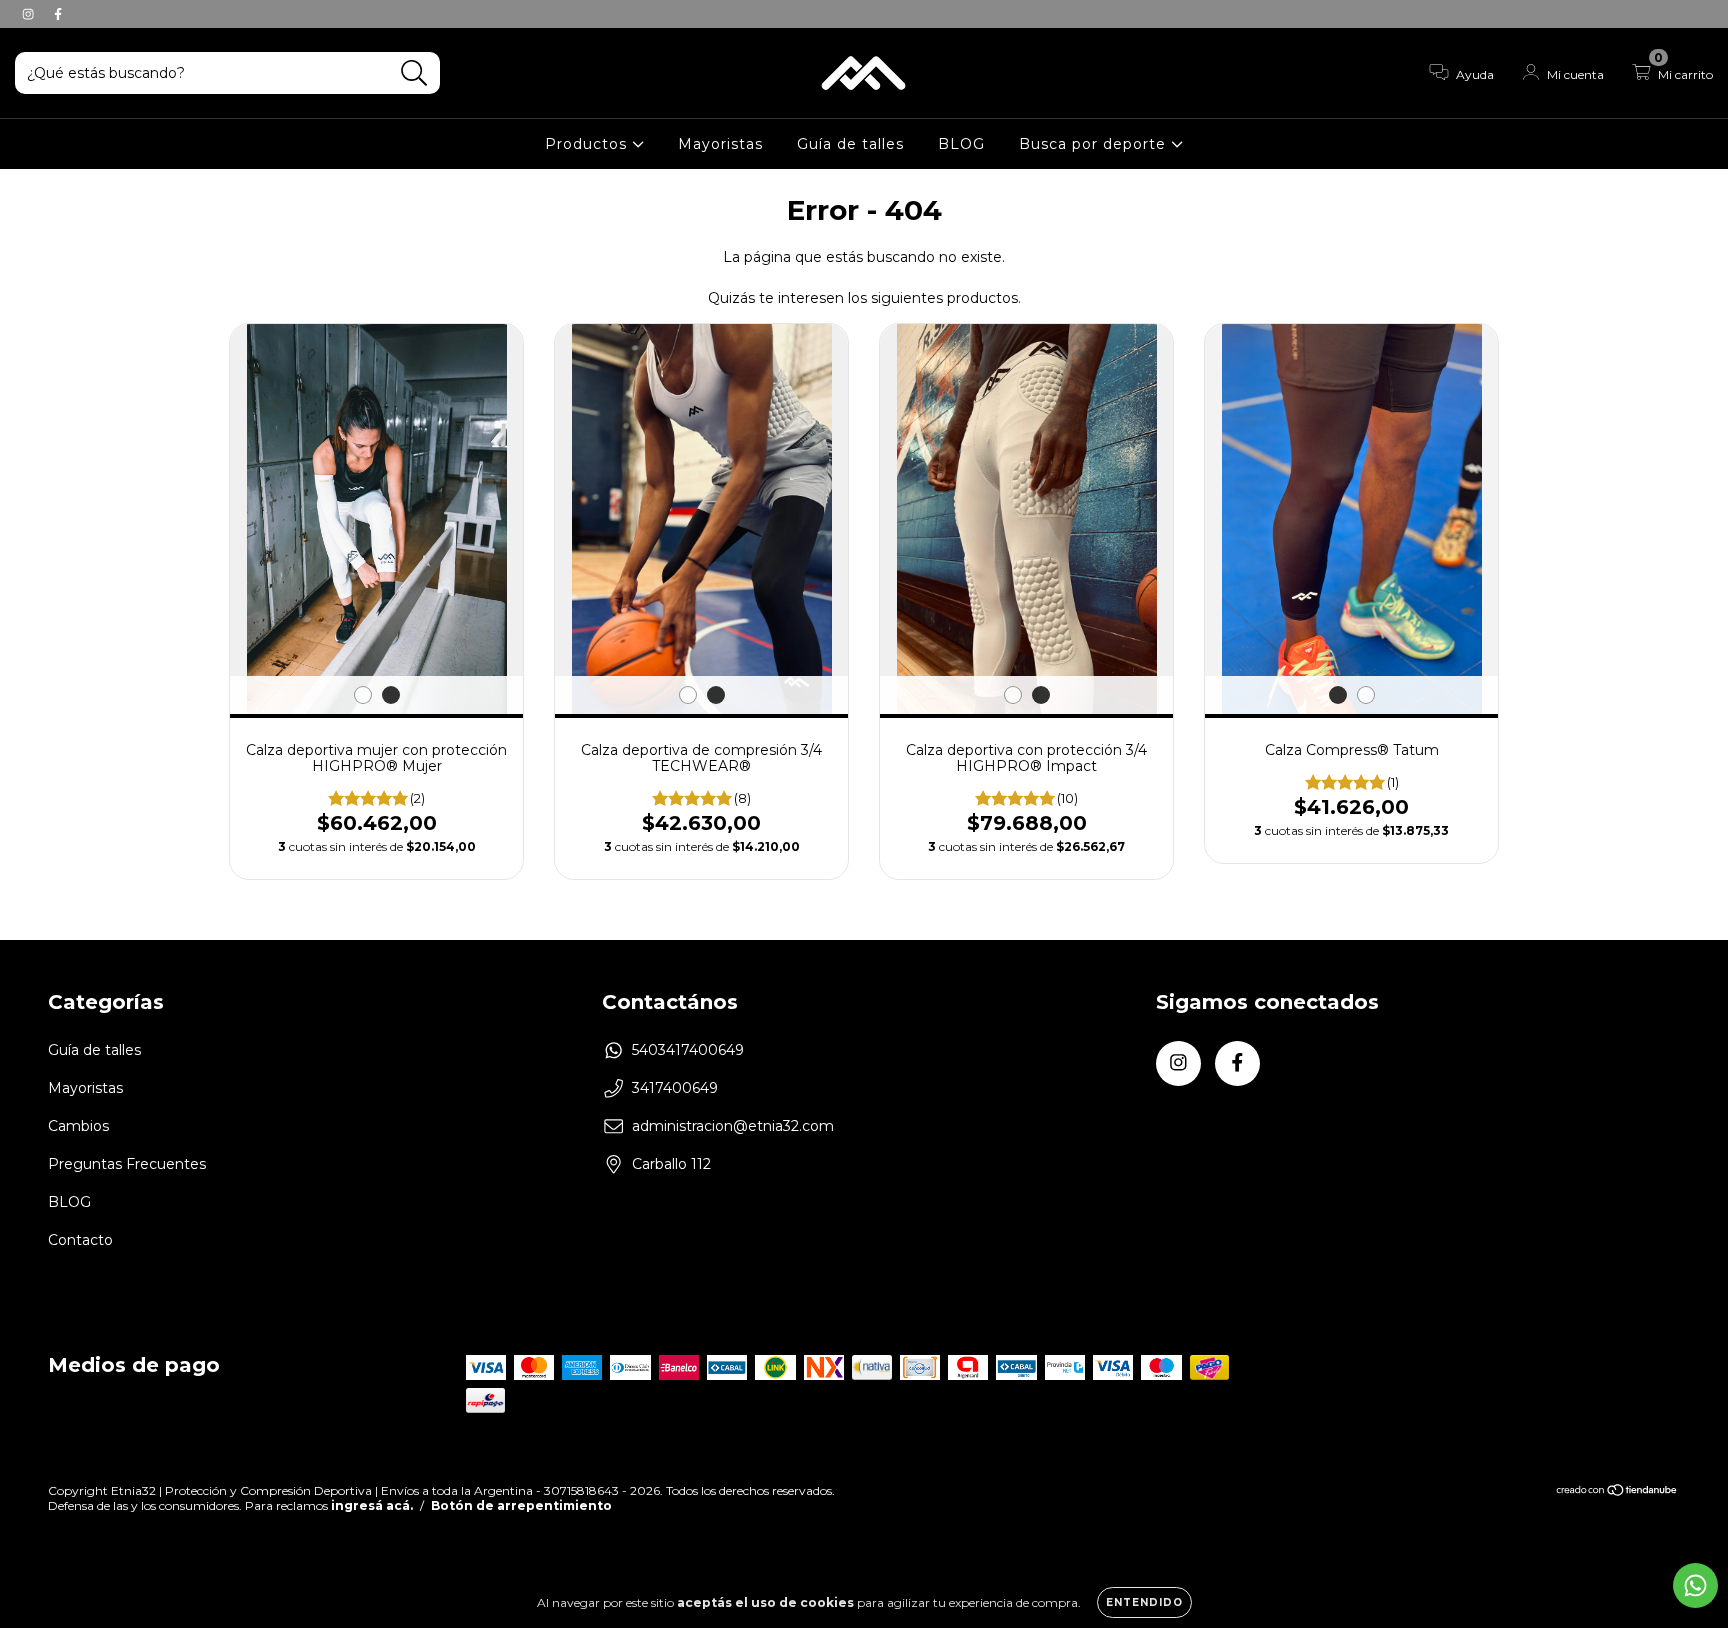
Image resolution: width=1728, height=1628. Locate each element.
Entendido (1144, 1602)
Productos (588, 144)
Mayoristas (720, 144)
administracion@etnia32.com (733, 1126)
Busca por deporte (1095, 144)
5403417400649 (688, 1050)
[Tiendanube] (1617, 1491)
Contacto (80, 1240)
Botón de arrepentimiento (521, 1505)
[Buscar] (414, 73)
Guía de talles (850, 144)
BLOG (961, 144)
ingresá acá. (372, 1505)
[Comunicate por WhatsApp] (1695, 1585)
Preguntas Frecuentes (127, 1164)
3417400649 (675, 1088)
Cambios (78, 1126)
